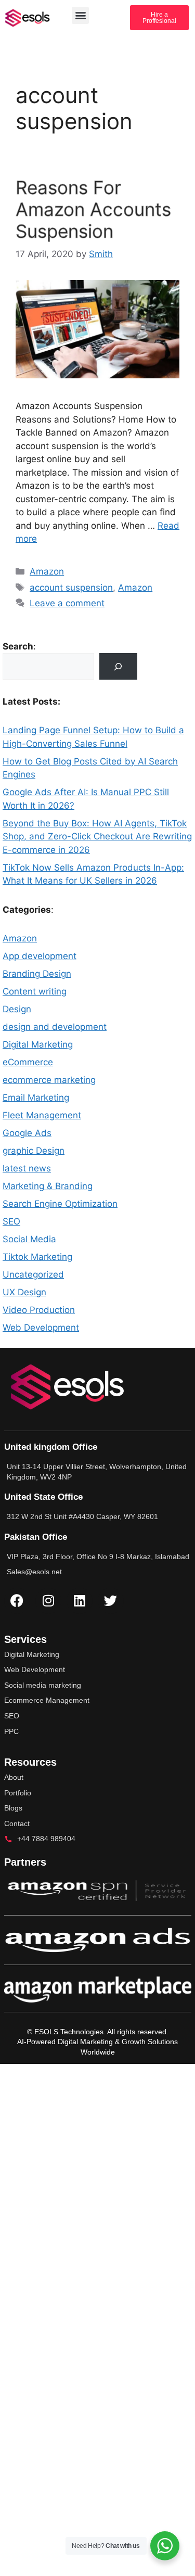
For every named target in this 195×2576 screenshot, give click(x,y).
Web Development (41, 1328)
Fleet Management (42, 1115)
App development (40, 956)
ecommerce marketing (49, 1080)
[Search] (118, 666)
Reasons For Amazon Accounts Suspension (93, 209)
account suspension (71, 588)
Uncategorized (33, 1274)
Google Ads (27, 1133)
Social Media (29, 1239)
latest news (27, 1168)
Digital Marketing (38, 1044)
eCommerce (28, 1062)
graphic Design (34, 1151)
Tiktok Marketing (37, 1257)
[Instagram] (48, 1601)
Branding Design (37, 974)
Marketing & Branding (48, 1186)
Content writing (35, 991)
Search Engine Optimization (60, 1204)
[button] (80, 15)
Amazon (47, 571)
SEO (11, 1221)
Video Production (39, 1310)
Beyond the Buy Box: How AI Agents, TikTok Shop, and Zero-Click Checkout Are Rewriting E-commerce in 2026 (97, 837)
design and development (55, 1027)
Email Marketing (36, 1098)
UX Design (24, 1292)
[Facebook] (17, 1601)
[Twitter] (111, 1601)
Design (17, 1009)
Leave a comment (67, 603)
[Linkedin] (80, 1601)
